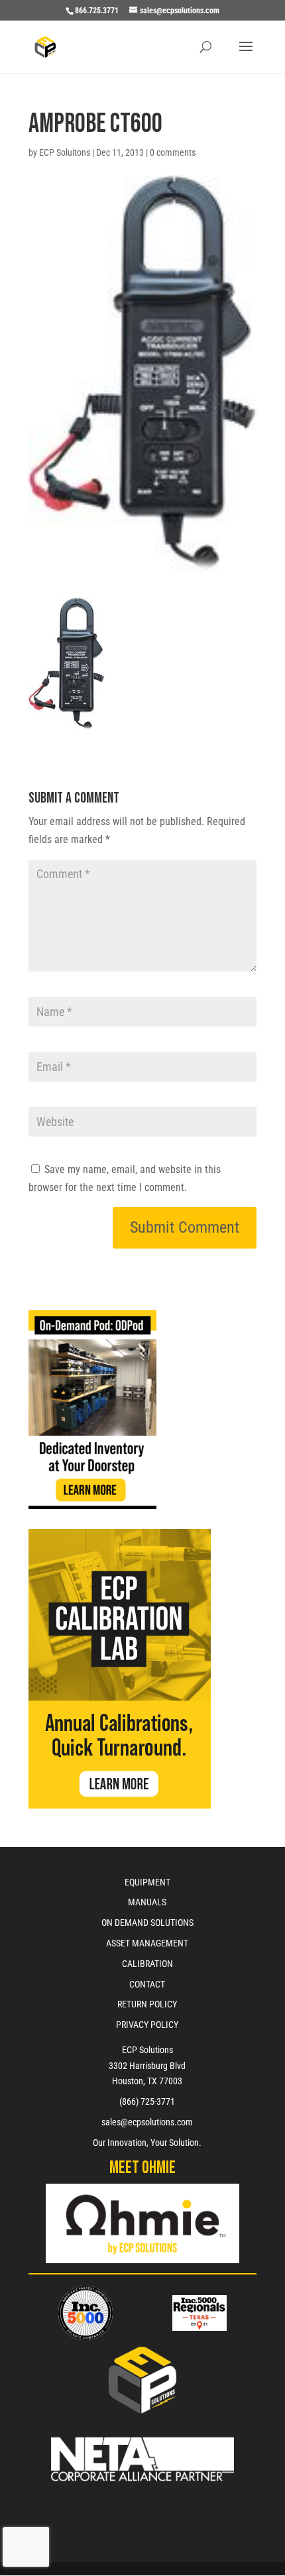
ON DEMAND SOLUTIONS (147, 1923)
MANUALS (147, 1902)
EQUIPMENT (147, 1882)
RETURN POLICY (147, 2004)
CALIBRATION (147, 1964)
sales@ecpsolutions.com (147, 2122)
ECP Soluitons (65, 152)
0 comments (173, 152)
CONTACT (147, 1984)
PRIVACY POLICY (147, 2025)
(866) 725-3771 (147, 2101)
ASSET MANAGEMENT (147, 1943)
